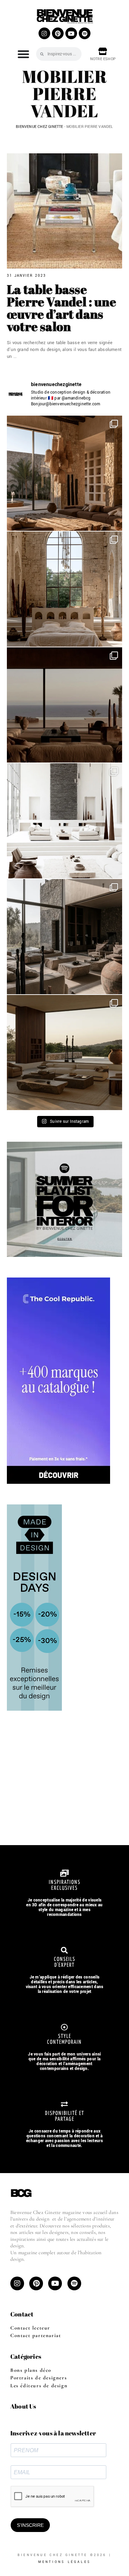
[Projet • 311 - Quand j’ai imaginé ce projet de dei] (64, 1053)
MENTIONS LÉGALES (64, 2562)
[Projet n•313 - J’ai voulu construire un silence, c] (64, 821)
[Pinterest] (58, 33)
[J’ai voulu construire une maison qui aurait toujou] (64, 473)
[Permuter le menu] (23, 54)
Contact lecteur (30, 2328)
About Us (23, 2406)
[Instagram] (44, 33)
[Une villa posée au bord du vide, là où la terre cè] (64, 705)
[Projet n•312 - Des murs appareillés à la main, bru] (64, 937)
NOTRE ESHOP (103, 59)
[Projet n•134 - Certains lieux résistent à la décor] (64, 589)
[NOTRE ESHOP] (103, 51)
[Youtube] (71, 33)
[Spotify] (85, 33)
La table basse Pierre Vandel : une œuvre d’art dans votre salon (62, 308)
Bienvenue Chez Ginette (39, 127)
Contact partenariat (36, 2335)
